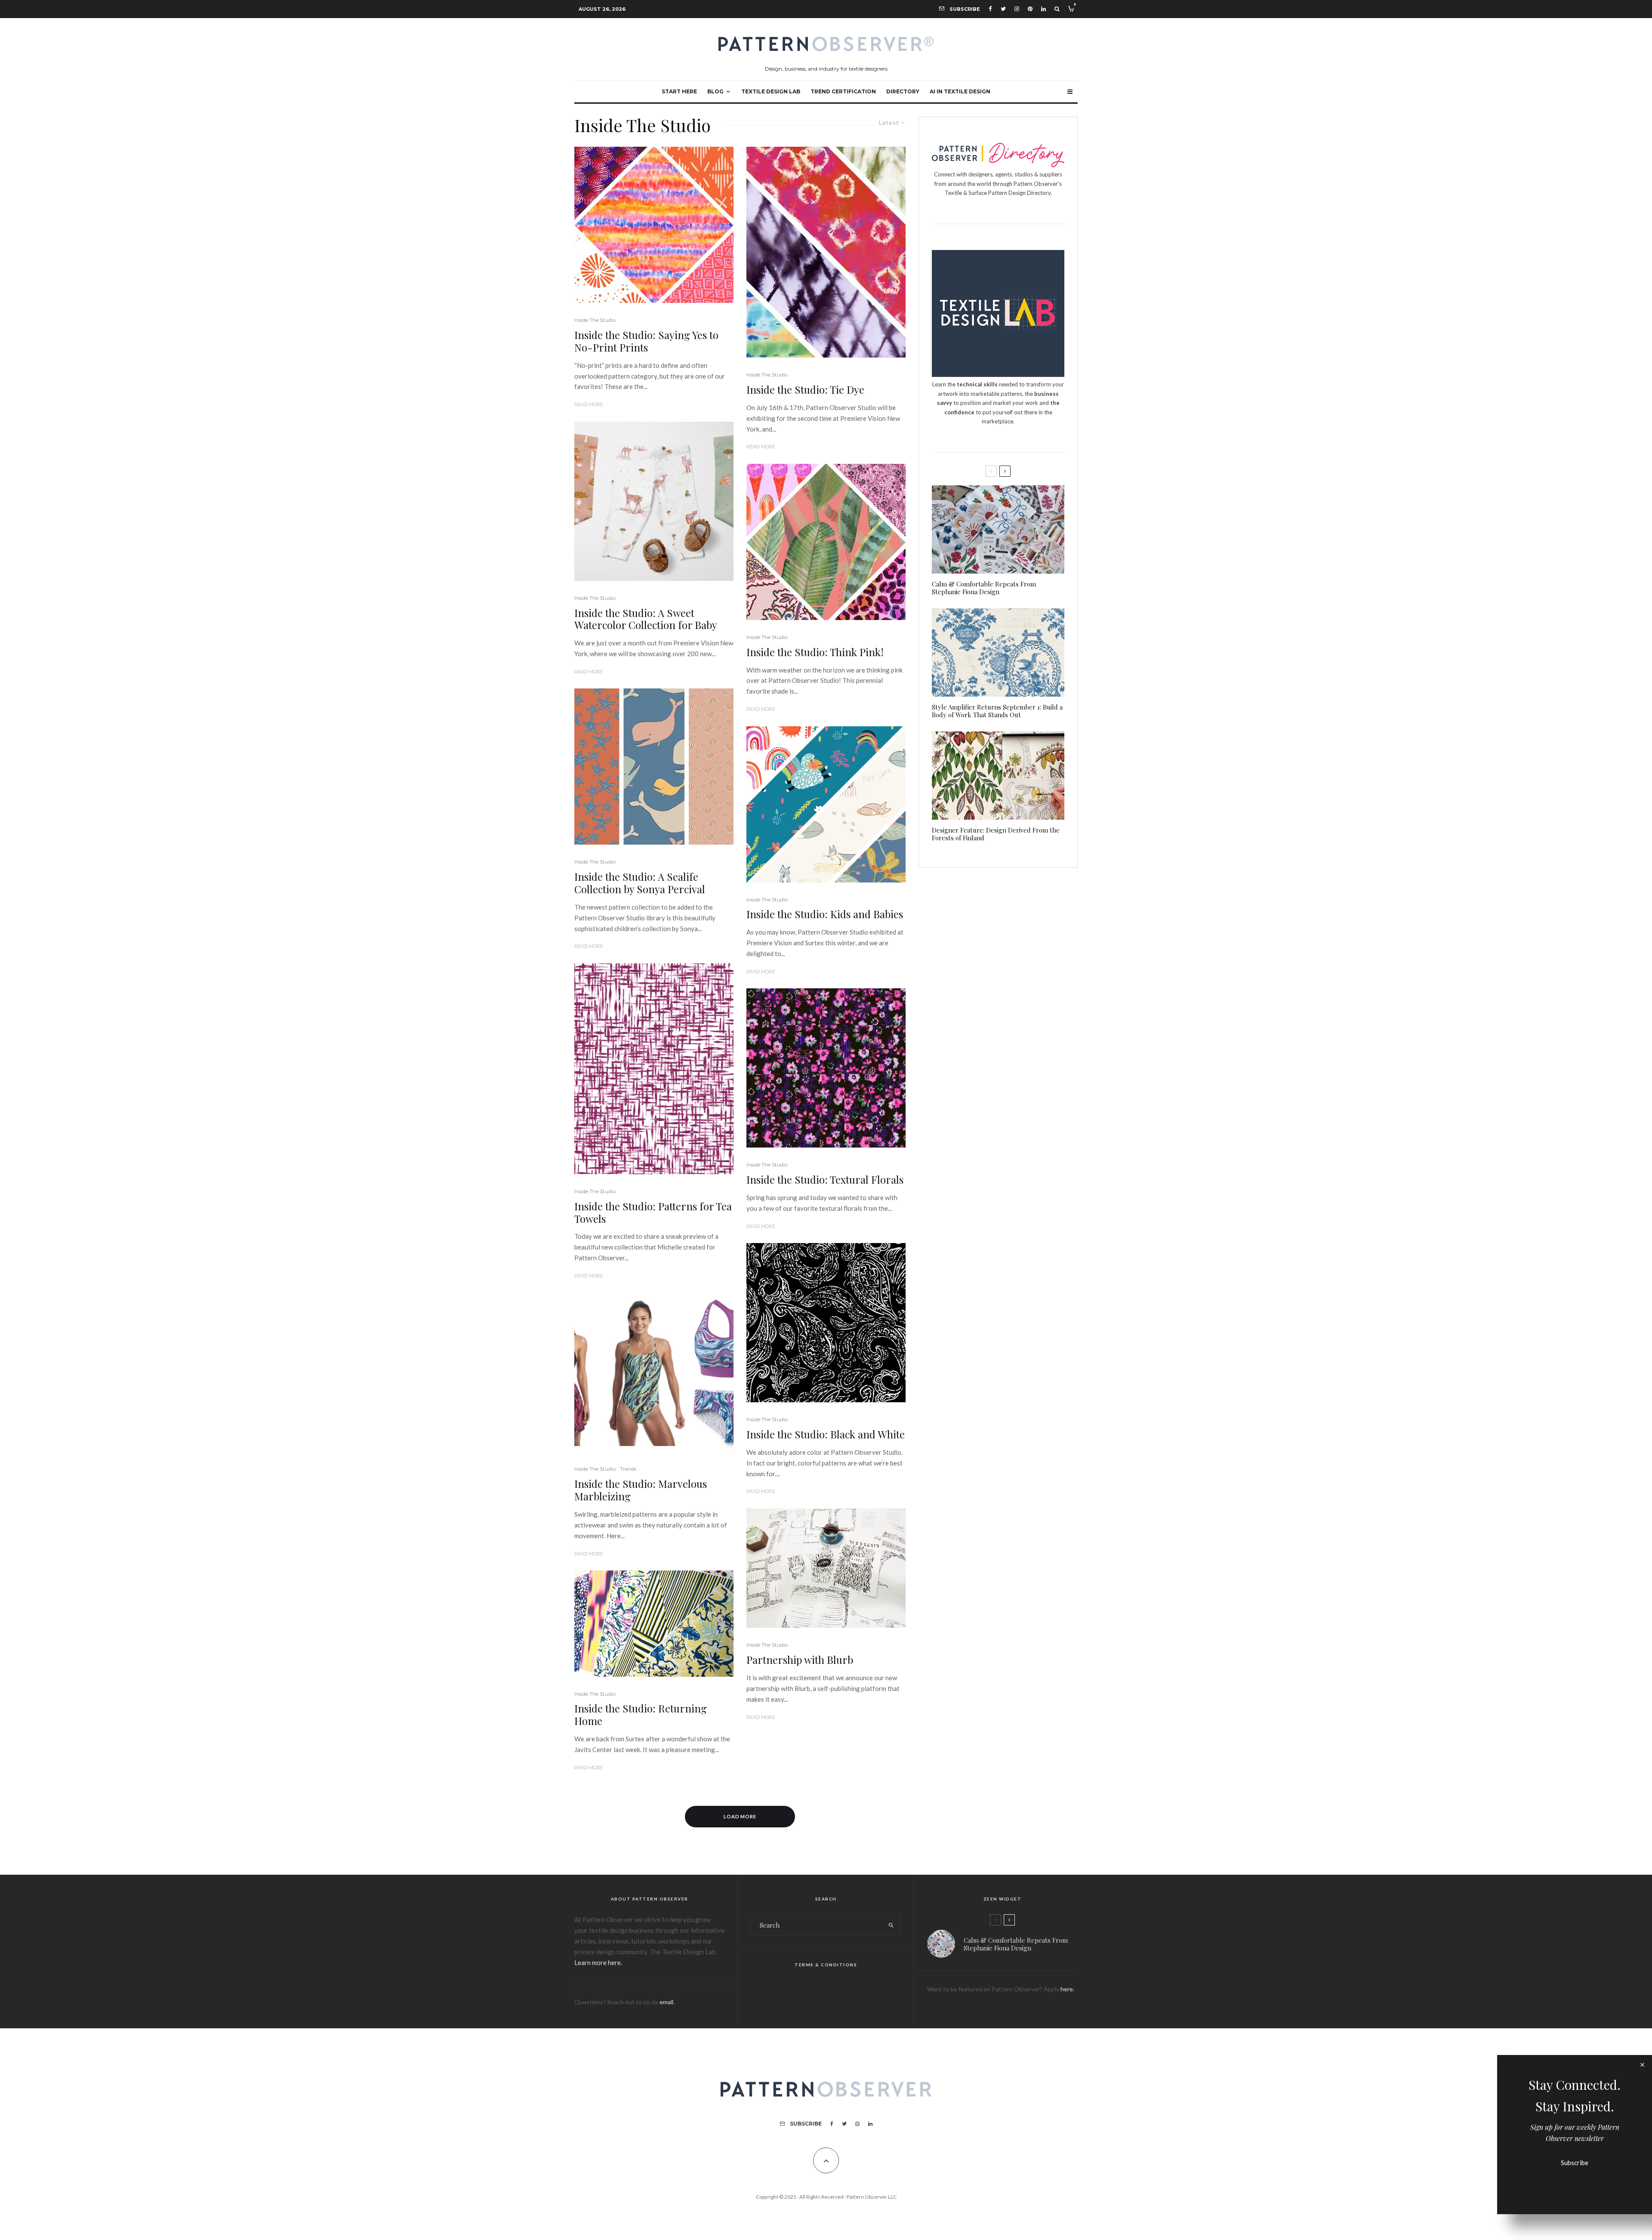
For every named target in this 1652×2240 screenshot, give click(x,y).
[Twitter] (1003, 9)
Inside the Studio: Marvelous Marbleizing (641, 1490)
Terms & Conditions (826, 1965)
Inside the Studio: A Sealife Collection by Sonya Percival (640, 883)
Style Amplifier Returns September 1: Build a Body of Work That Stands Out (997, 711)
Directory (903, 91)
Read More (589, 404)
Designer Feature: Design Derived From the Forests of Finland (996, 834)
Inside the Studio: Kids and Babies (825, 914)
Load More (740, 1816)
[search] (891, 1925)
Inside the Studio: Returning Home (641, 1715)
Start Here (679, 91)
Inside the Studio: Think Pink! (815, 652)
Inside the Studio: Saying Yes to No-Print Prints (646, 341)
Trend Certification (843, 91)
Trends (628, 1469)
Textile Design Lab (771, 91)
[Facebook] (990, 9)
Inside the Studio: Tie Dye (805, 390)
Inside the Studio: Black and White (826, 1434)
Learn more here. (598, 1962)
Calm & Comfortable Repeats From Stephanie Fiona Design (984, 588)
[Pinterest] (1030, 9)
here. (1067, 1989)
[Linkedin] (1043, 9)
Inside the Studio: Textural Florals (825, 1180)
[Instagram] (1017, 9)
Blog (715, 91)
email (666, 2002)
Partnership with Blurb (800, 1660)
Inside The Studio (595, 320)
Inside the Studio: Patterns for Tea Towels (653, 1213)
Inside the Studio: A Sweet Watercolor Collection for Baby (646, 619)
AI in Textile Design (960, 91)
